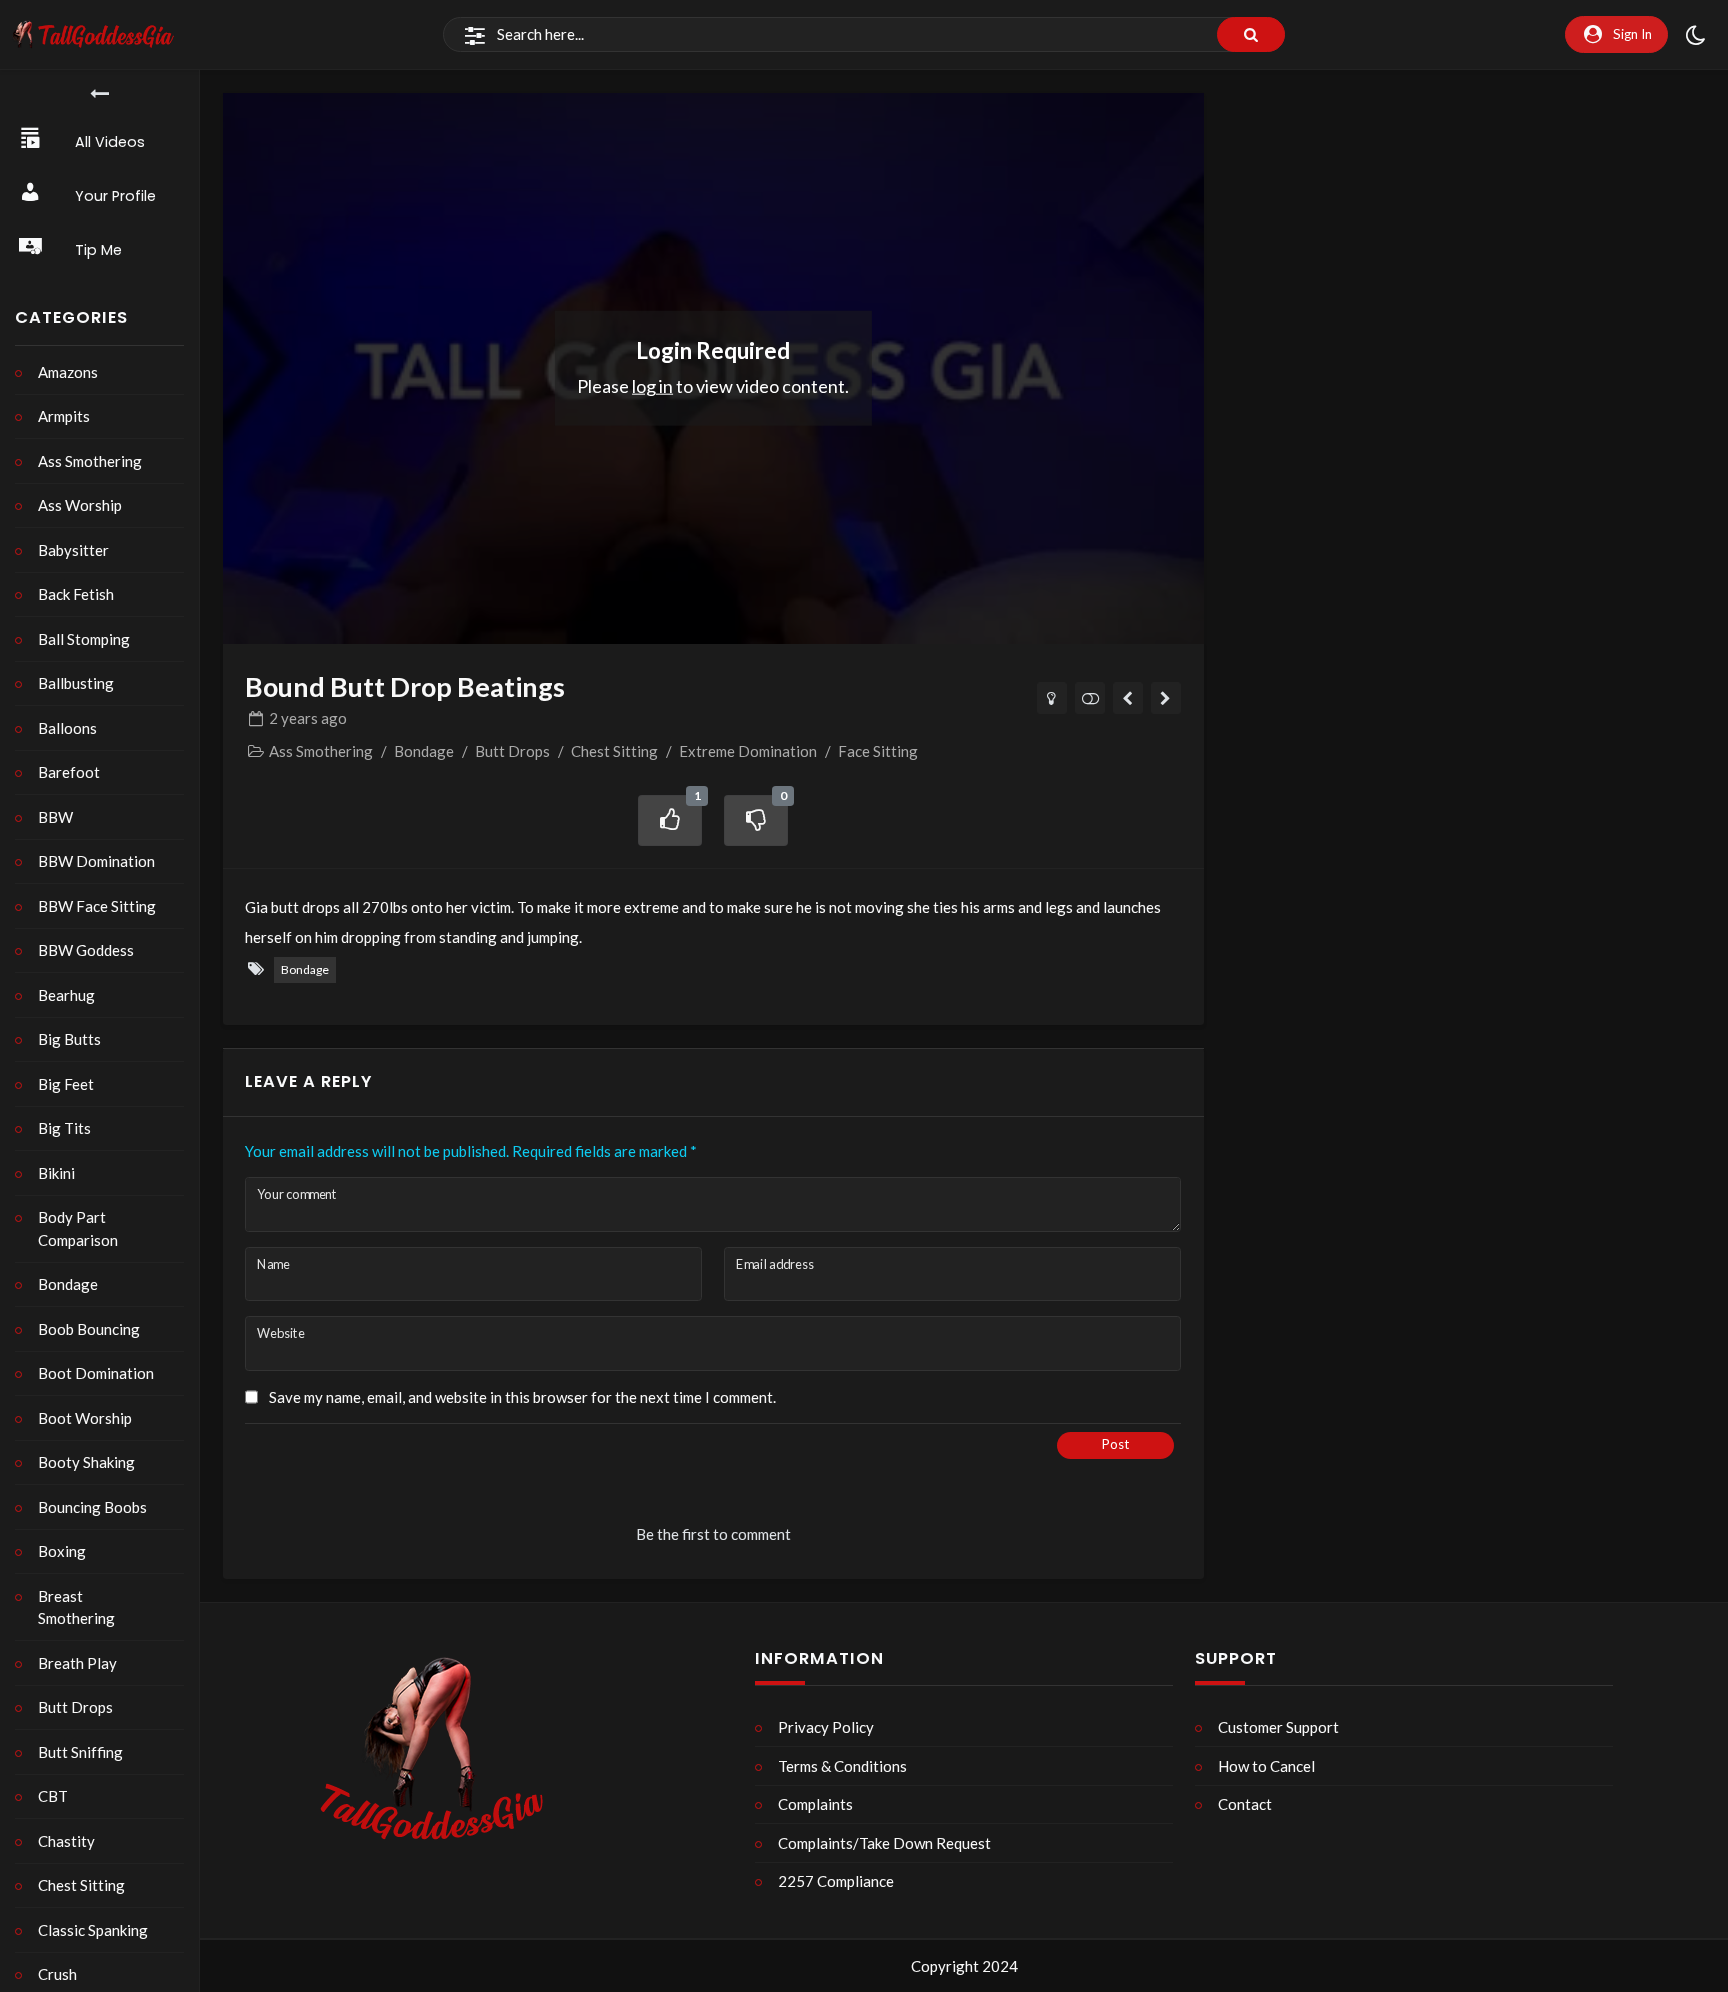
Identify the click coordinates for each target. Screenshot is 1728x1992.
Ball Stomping (84, 639)
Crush (57, 1974)
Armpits (64, 416)
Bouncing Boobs (92, 1507)
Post (1115, 1444)
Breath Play (77, 1663)
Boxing (62, 1551)
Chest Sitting (81, 1885)
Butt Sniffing (80, 1752)
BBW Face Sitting (97, 906)
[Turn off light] (1052, 698)
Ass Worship (80, 505)
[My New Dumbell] (1166, 698)
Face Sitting (878, 751)
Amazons (68, 372)
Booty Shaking (86, 1462)
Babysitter (73, 550)
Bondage (68, 1284)
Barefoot (69, 772)
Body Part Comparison (78, 1228)
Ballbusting (76, 683)
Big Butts (69, 1039)
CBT (53, 1796)
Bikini (56, 1173)
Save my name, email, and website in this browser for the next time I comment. (522, 1397)
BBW (55, 817)
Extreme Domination (748, 751)
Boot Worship (85, 1418)
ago (308, 718)
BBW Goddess (86, 950)
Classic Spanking (93, 1930)
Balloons (67, 728)
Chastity (66, 1841)
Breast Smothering (76, 1607)
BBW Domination (96, 861)
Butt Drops (75, 1707)
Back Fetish (76, 594)
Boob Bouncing (89, 1329)
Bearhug (66, 995)
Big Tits (64, 1128)
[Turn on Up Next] (1090, 698)
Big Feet (66, 1084)
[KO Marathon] (1128, 698)
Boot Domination (96, 1373)
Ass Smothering (90, 461)
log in (652, 385)
